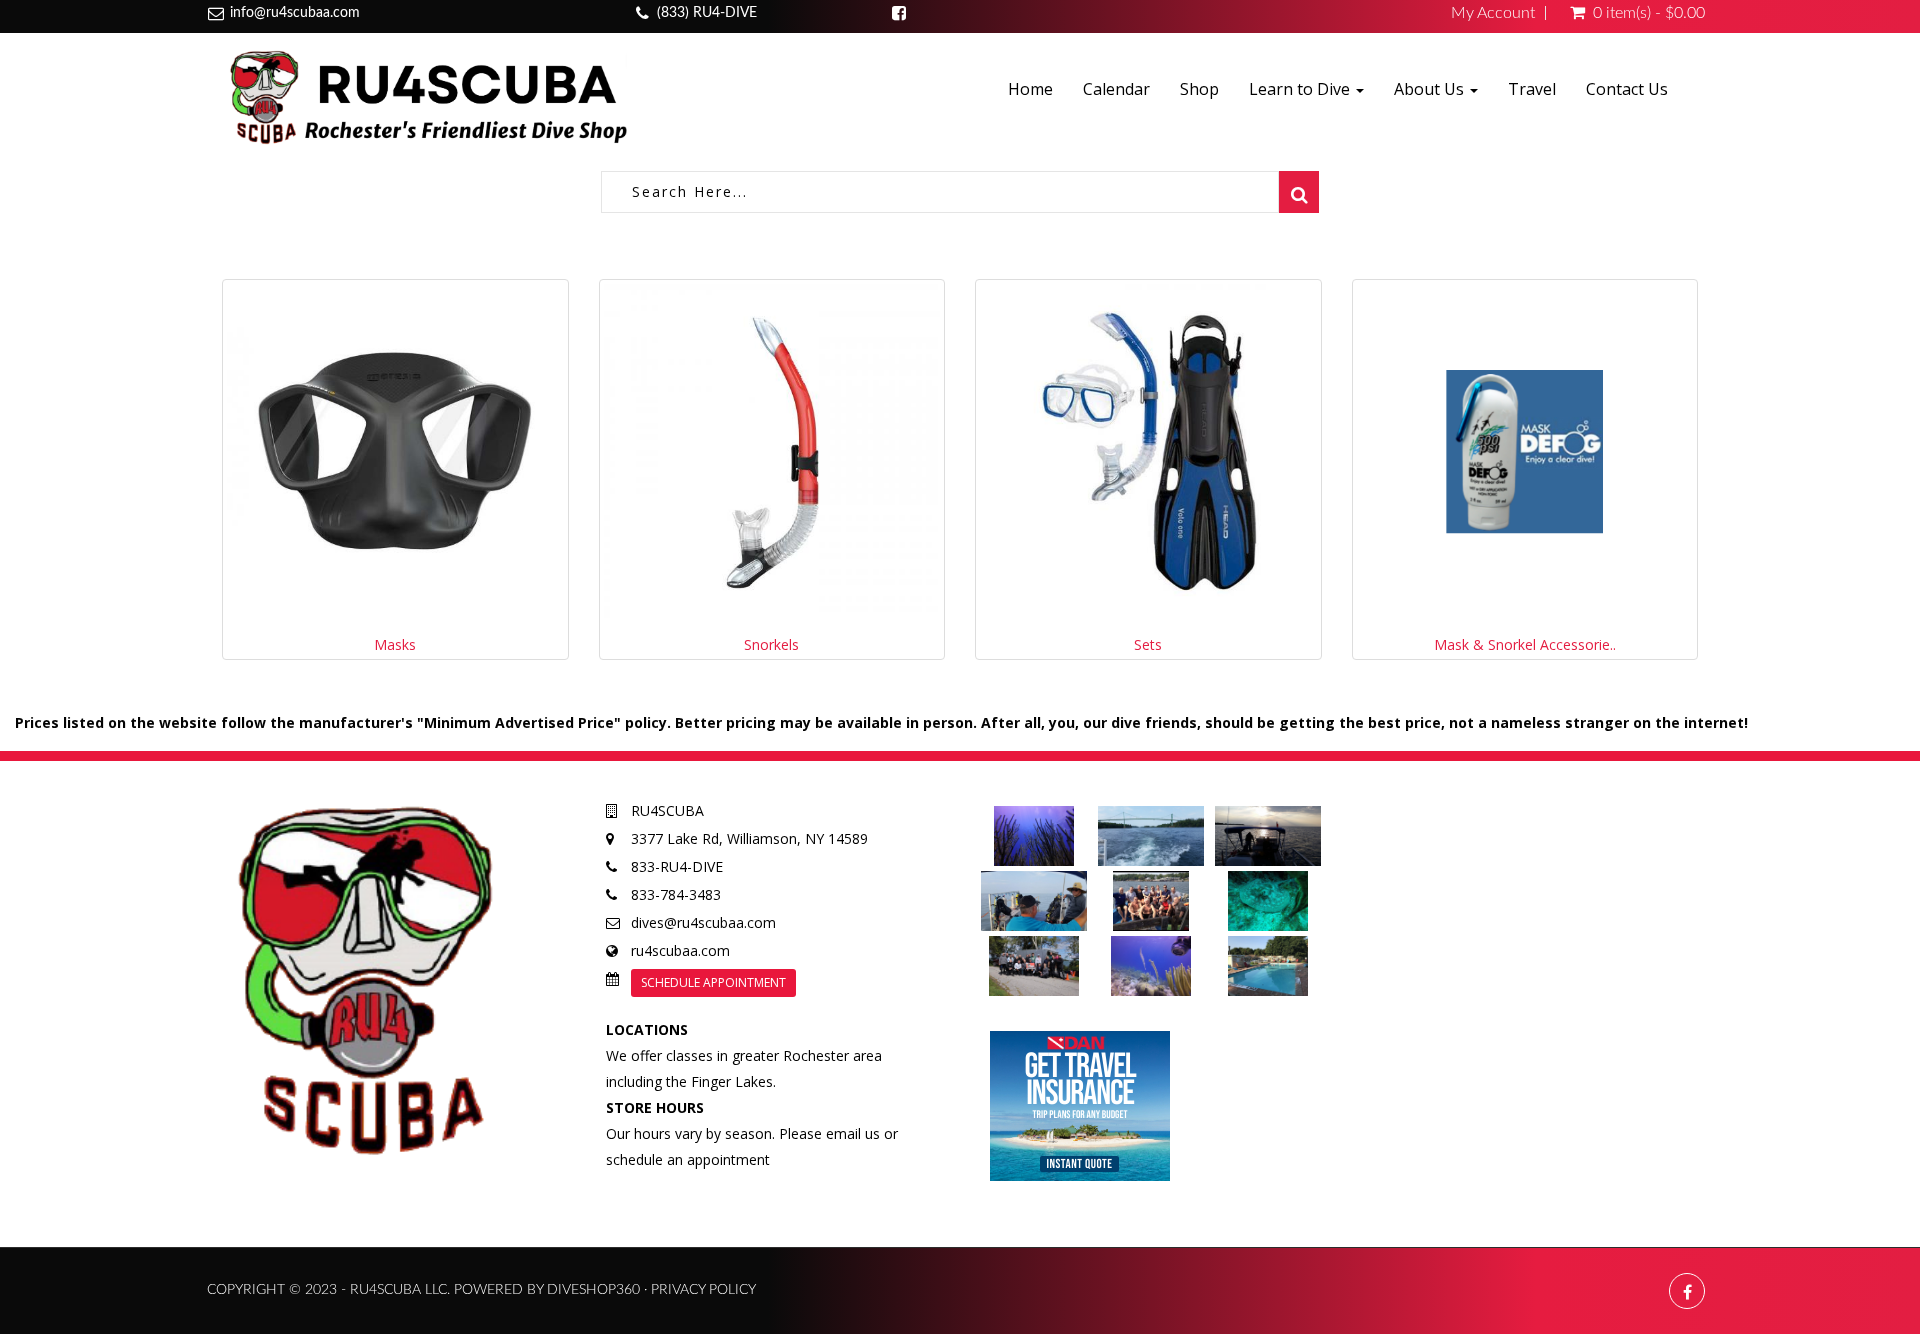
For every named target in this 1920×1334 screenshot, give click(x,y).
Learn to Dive (1301, 89)
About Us (1431, 89)
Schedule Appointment (713, 982)
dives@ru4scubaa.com (703, 922)
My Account (1493, 13)
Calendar (1116, 89)
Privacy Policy (703, 1290)
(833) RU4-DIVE (707, 13)
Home (1030, 89)
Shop (1199, 89)
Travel (1532, 89)
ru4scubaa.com (680, 950)
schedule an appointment (688, 1159)
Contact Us (1627, 89)
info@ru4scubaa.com (295, 13)
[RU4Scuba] (424, 96)
